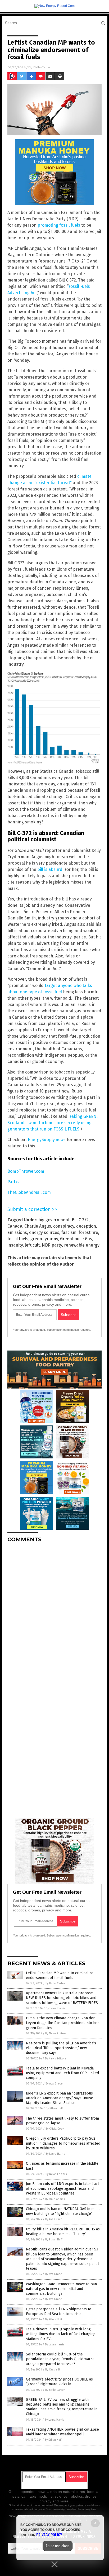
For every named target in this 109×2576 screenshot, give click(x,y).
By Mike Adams (55, 2199)
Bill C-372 (80, 1220)
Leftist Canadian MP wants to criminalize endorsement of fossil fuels (60, 1975)
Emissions (17, 1232)
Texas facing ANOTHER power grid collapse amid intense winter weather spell (62, 2432)
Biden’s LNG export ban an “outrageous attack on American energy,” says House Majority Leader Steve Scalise (60, 2098)
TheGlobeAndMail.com (29, 1192)
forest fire (88, 1232)
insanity (15, 1245)
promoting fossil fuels (59, 225)
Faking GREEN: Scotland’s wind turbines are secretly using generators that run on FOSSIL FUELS (53, 1123)
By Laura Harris (55, 2008)
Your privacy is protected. (29, 1330)
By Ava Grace (54, 2084)
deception (86, 1226)
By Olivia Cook (55, 2129)
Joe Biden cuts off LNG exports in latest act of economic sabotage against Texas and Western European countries (62, 2189)
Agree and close (58, 2546)
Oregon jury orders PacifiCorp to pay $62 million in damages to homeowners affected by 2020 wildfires (63, 2143)
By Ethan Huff (54, 2108)
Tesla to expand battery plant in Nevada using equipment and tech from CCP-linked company (62, 2073)
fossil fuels (18, 1239)
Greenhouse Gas (76, 1239)
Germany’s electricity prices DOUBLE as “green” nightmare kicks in (59, 2382)
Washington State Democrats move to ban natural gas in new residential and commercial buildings (61, 2289)
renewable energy (82, 1245)
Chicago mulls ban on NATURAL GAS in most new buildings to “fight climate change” (63, 2211)
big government (54, 1220)
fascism (69, 1232)
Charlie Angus (38, 1226)
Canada (15, 1226)
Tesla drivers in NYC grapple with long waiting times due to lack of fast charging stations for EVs (61, 2334)
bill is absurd (50, 869)
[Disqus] (54, 1613)
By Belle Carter (55, 1983)
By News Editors (56, 2033)
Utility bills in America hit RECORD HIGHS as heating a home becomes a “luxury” (63, 2232)
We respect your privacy (70, 2505)
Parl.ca (14, 1182)
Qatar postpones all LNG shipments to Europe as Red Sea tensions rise (59, 2312)
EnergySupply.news (47, 1140)
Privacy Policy (49, 2535)
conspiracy (64, 1226)
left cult (32, 1245)
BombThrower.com (26, 1171)
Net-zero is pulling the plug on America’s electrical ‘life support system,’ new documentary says (61, 2048)
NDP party (52, 1245)
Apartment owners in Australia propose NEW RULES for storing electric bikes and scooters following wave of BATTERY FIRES (62, 1998)
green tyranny (44, 1239)
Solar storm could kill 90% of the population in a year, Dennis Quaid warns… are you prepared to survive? (62, 2359)
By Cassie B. (53, 2370)
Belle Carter (42, 67)
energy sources (44, 1232)
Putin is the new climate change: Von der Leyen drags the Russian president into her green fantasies (62, 2023)
